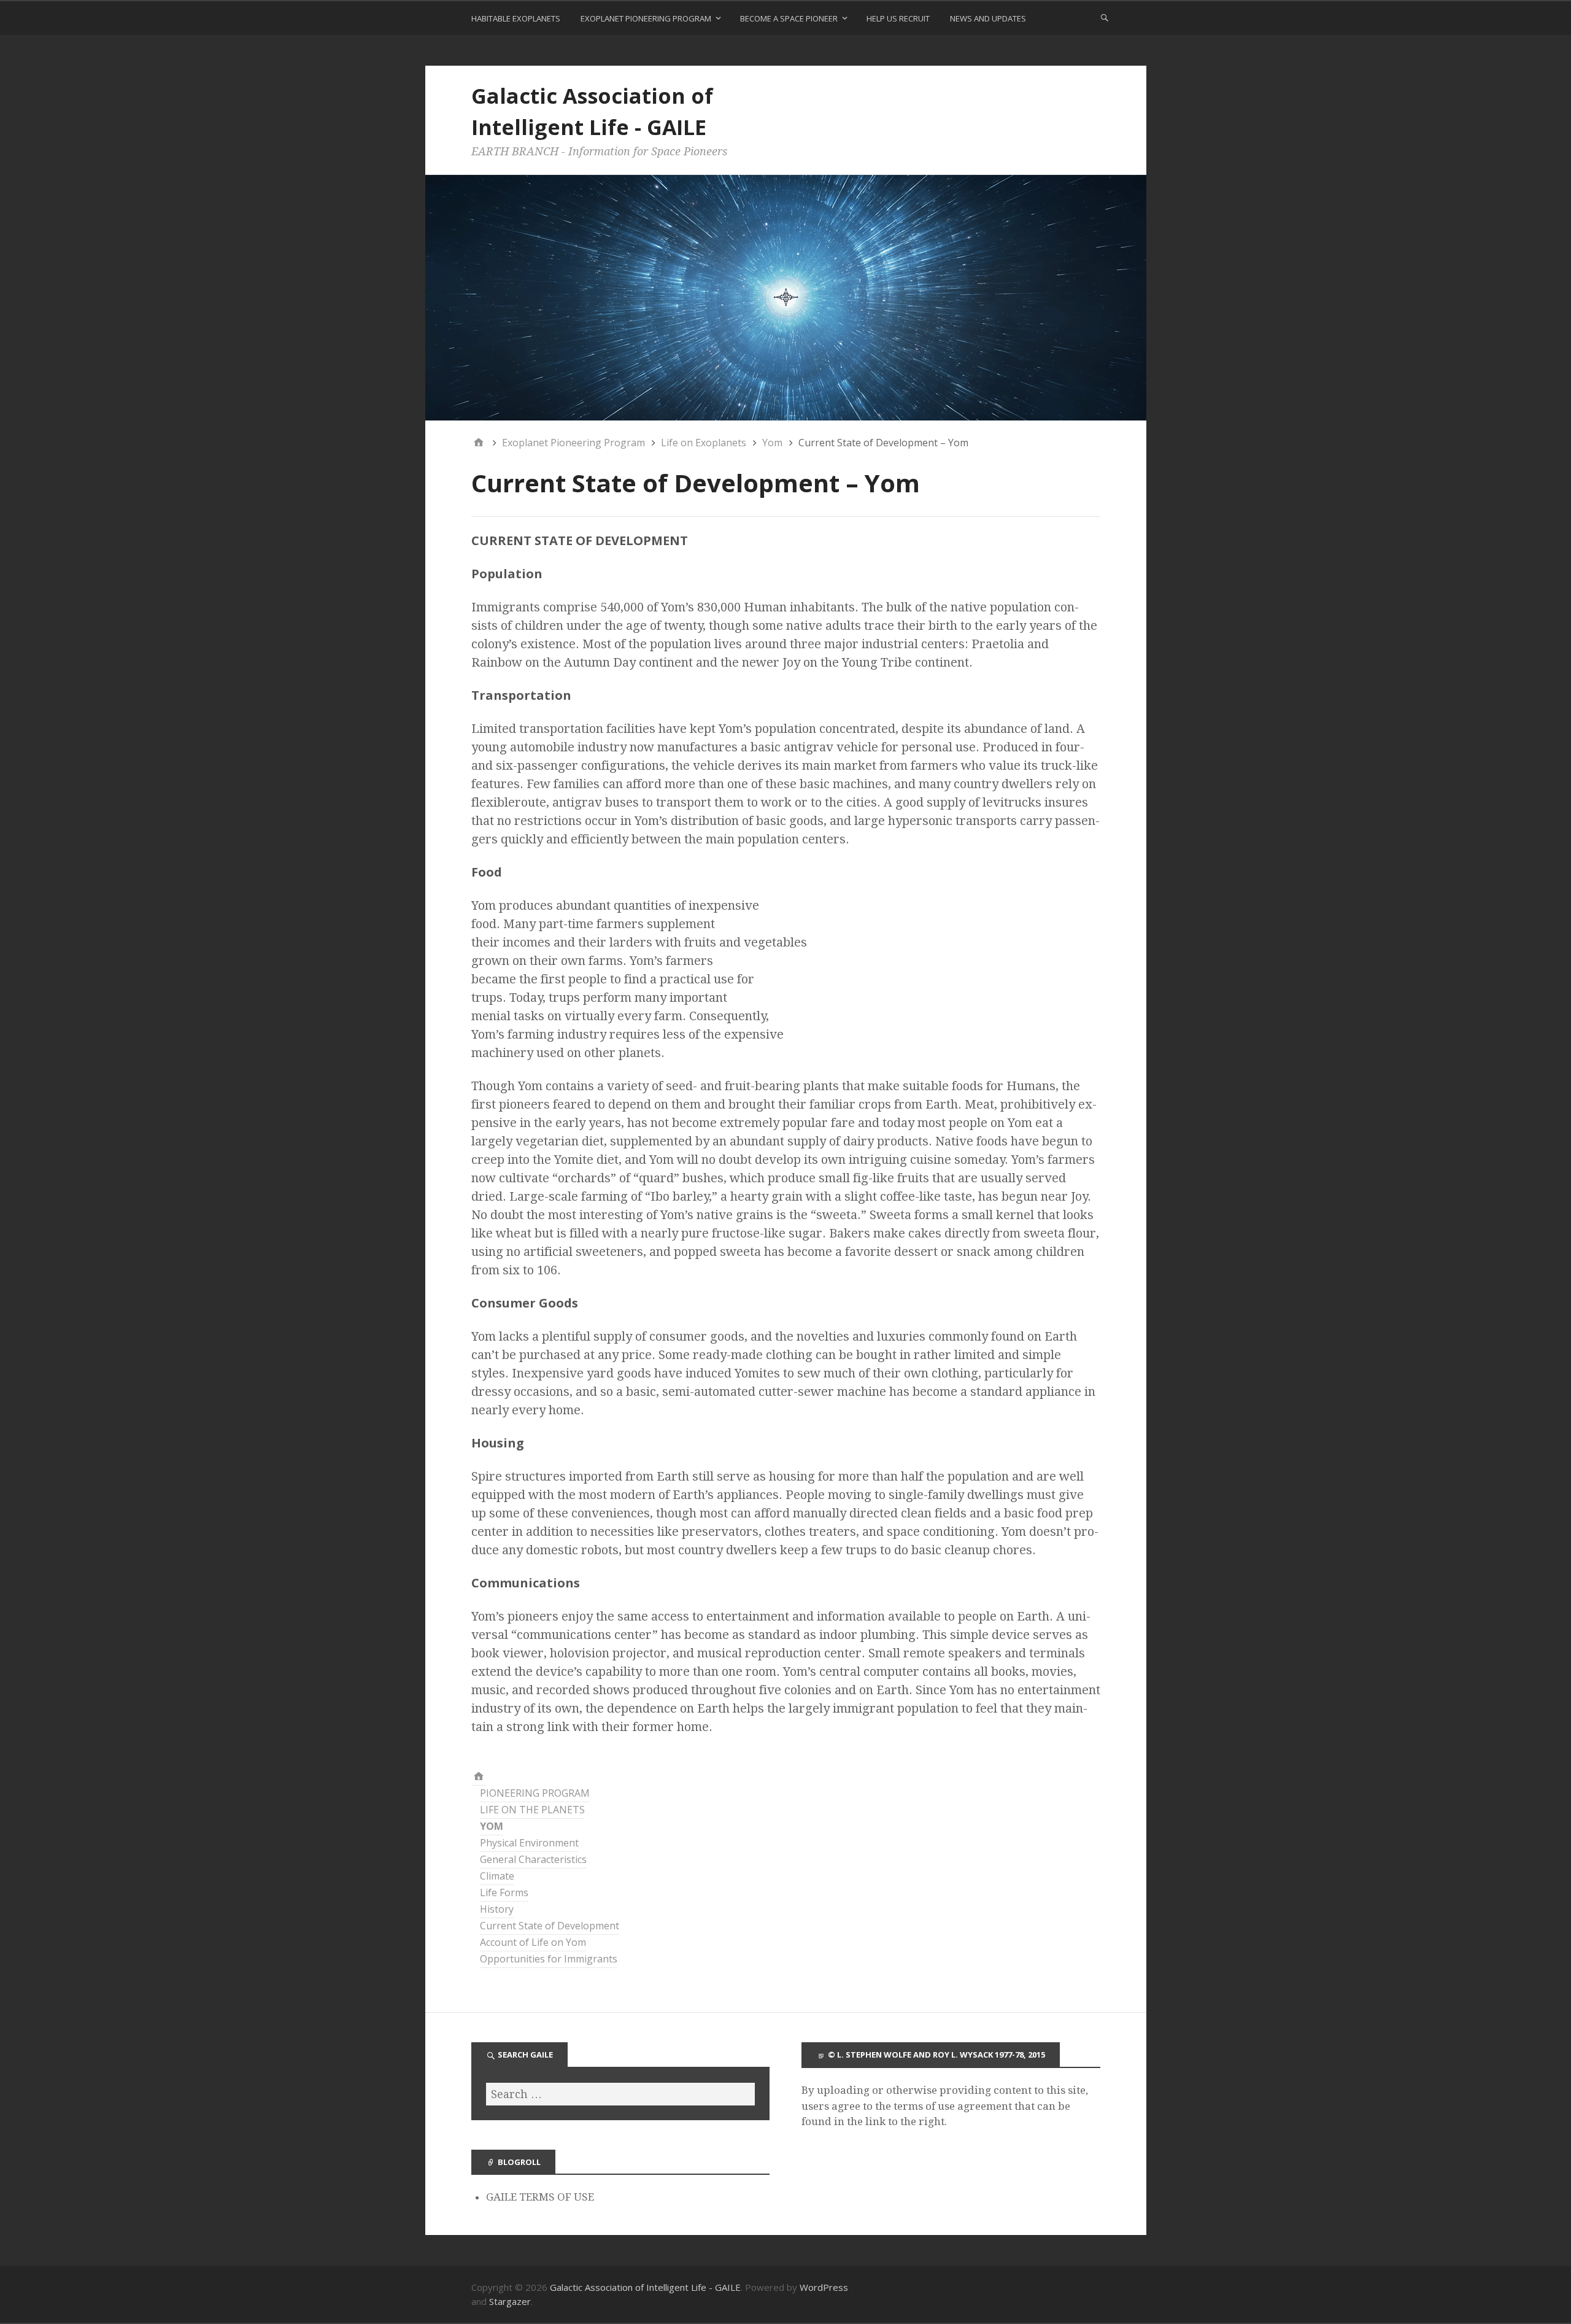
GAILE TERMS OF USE (540, 2197)
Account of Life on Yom (533, 1942)
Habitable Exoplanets (516, 18)
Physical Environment (529, 1843)
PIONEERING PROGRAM (535, 1793)
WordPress (824, 2287)
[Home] (479, 443)
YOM (492, 1826)
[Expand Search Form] (1105, 17)
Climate (497, 1876)
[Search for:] (621, 2094)
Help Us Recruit (898, 18)
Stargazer (510, 2301)
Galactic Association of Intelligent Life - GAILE (645, 2287)
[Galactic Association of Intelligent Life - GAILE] (479, 1777)
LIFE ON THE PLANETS (532, 1810)
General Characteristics (533, 1859)
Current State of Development (550, 1926)
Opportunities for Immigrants (549, 1959)
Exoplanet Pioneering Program (646, 18)
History (497, 1909)
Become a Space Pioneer (789, 18)
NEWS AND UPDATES (988, 18)
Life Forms (504, 1892)
